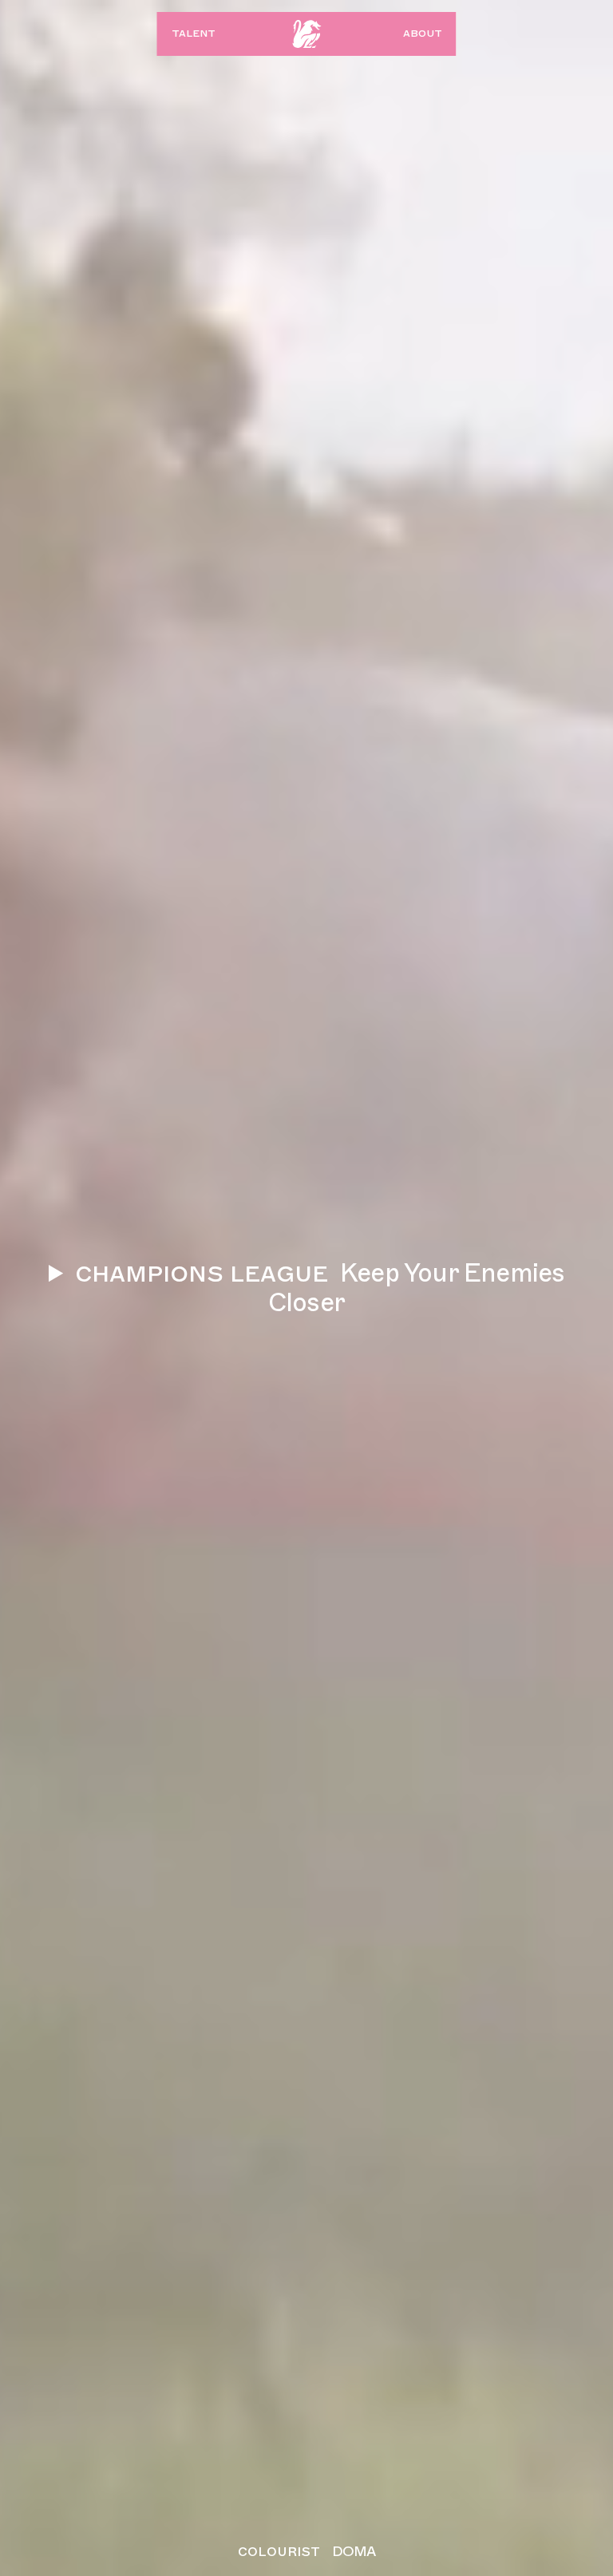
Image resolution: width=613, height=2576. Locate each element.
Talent (194, 33)
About (423, 33)
